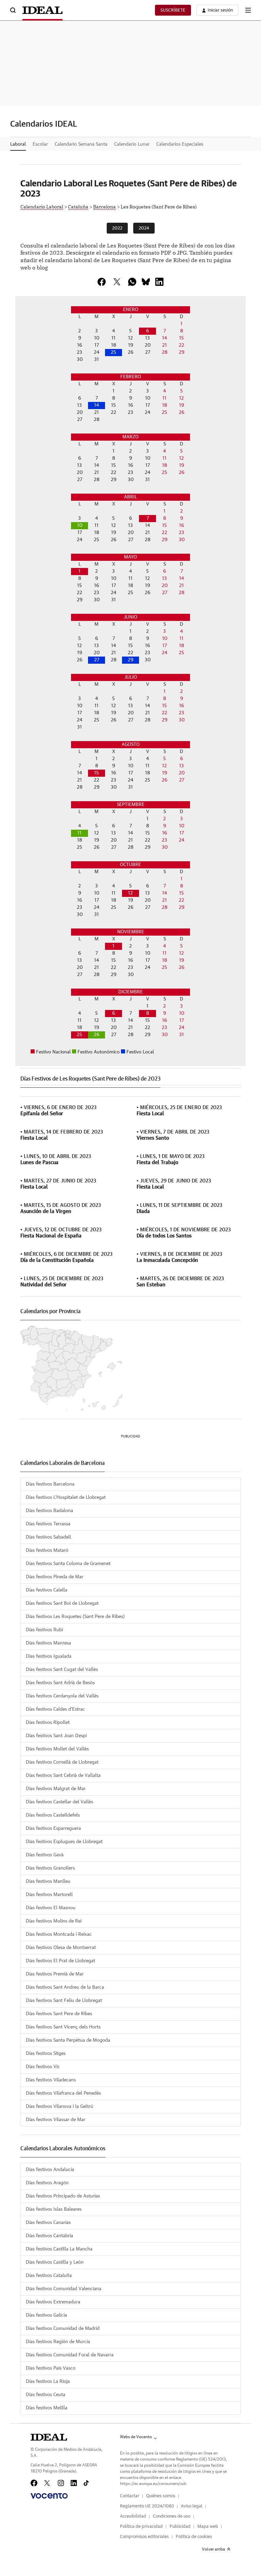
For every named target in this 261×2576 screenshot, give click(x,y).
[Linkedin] (159, 282)
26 (97, 1035)
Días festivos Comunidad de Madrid (63, 2329)
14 (97, 405)
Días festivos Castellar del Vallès (59, 1802)
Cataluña (78, 206)
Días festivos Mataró (47, 1550)
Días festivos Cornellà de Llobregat (62, 1762)
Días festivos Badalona (49, 1511)
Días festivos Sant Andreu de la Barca (65, 1987)
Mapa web (208, 2527)
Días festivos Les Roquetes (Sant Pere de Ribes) (75, 1617)
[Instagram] (61, 2483)
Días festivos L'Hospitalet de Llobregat (66, 1497)
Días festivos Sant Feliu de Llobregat (64, 2001)
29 (131, 660)
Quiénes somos (161, 2496)
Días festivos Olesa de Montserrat (61, 1948)
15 (97, 773)
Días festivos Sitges (46, 2054)
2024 (144, 228)
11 (80, 833)
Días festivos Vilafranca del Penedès (63, 2093)
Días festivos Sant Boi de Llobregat (62, 1603)
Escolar (40, 144)
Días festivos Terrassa (48, 1524)
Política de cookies (194, 2537)
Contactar (130, 2496)
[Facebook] (34, 2483)
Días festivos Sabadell (48, 1537)
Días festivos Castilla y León (55, 2262)
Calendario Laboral (42, 206)
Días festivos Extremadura (53, 2302)
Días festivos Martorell (49, 1895)
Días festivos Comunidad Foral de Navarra (70, 2355)
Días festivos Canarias (48, 2223)
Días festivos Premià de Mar (55, 1974)
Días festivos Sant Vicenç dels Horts (63, 2027)
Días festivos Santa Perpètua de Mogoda (68, 2040)
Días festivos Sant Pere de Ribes (59, 2014)
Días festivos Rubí (44, 1630)
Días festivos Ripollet (48, 1723)
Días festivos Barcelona (50, 1484)
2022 (117, 228)
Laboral (18, 144)
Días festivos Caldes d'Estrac (55, 1709)
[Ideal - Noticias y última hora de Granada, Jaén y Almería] (42, 10)
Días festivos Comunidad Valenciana (64, 2289)
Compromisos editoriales (144, 2537)
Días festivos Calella (47, 1590)
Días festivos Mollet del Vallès (57, 1749)
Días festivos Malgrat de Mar (56, 1789)
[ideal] (49, 2437)
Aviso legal (192, 2506)
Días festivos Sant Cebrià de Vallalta (63, 1775)
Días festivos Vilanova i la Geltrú (59, 2106)
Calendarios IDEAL (44, 124)
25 (114, 352)
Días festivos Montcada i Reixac (59, 1934)
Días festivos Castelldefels (53, 1815)
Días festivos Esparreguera (53, 1828)
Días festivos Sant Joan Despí (56, 1736)
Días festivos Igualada (49, 1656)
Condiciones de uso (172, 2516)
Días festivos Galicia (46, 2315)
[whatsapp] (132, 282)
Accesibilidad (133, 2516)
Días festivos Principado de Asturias (63, 2196)
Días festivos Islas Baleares (54, 2209)
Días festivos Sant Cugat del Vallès (62, 1670)
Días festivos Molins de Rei (54, 1921)
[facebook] (102, 282)
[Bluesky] (146, 282)
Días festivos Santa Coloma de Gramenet (68, 1564)
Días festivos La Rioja (48, 2381)
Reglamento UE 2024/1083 (147, 2506)
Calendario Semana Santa (81, 144)
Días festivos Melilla (47, 2408)
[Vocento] (49, 2496)
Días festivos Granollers (50, 1868)
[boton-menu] (248, 10)
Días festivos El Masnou (51, 1908)
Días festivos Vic (43, 2067)
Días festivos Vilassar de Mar (56, 2120)
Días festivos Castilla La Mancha (59, 2249)
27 (97, 660)
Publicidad (180, 2527)
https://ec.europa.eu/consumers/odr (153, 2484)
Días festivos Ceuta (46, 2395)
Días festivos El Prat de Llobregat (60, 1961)
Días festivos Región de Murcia (58, 2342)
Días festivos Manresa (48, 1643)
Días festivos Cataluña (49, 2276)
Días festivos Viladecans (51, 2080)
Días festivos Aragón (47, 2183)
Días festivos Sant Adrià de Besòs (60, 1683)
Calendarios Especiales (180, 144)
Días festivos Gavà (45, 1855)
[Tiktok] (86, 2483)
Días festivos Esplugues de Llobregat (64, 1842)
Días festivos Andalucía (50, 2170)
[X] (117, 282)
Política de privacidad (141, 2527)
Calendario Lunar (132, 144)
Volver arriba (213, 2549)
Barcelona (105, 206)
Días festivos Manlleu (48, 1881)
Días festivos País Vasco (51, 2368)
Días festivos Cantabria (49, 2236)
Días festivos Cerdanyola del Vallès (62, 1696)
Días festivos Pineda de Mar (55, 1577)
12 (130, 893)
